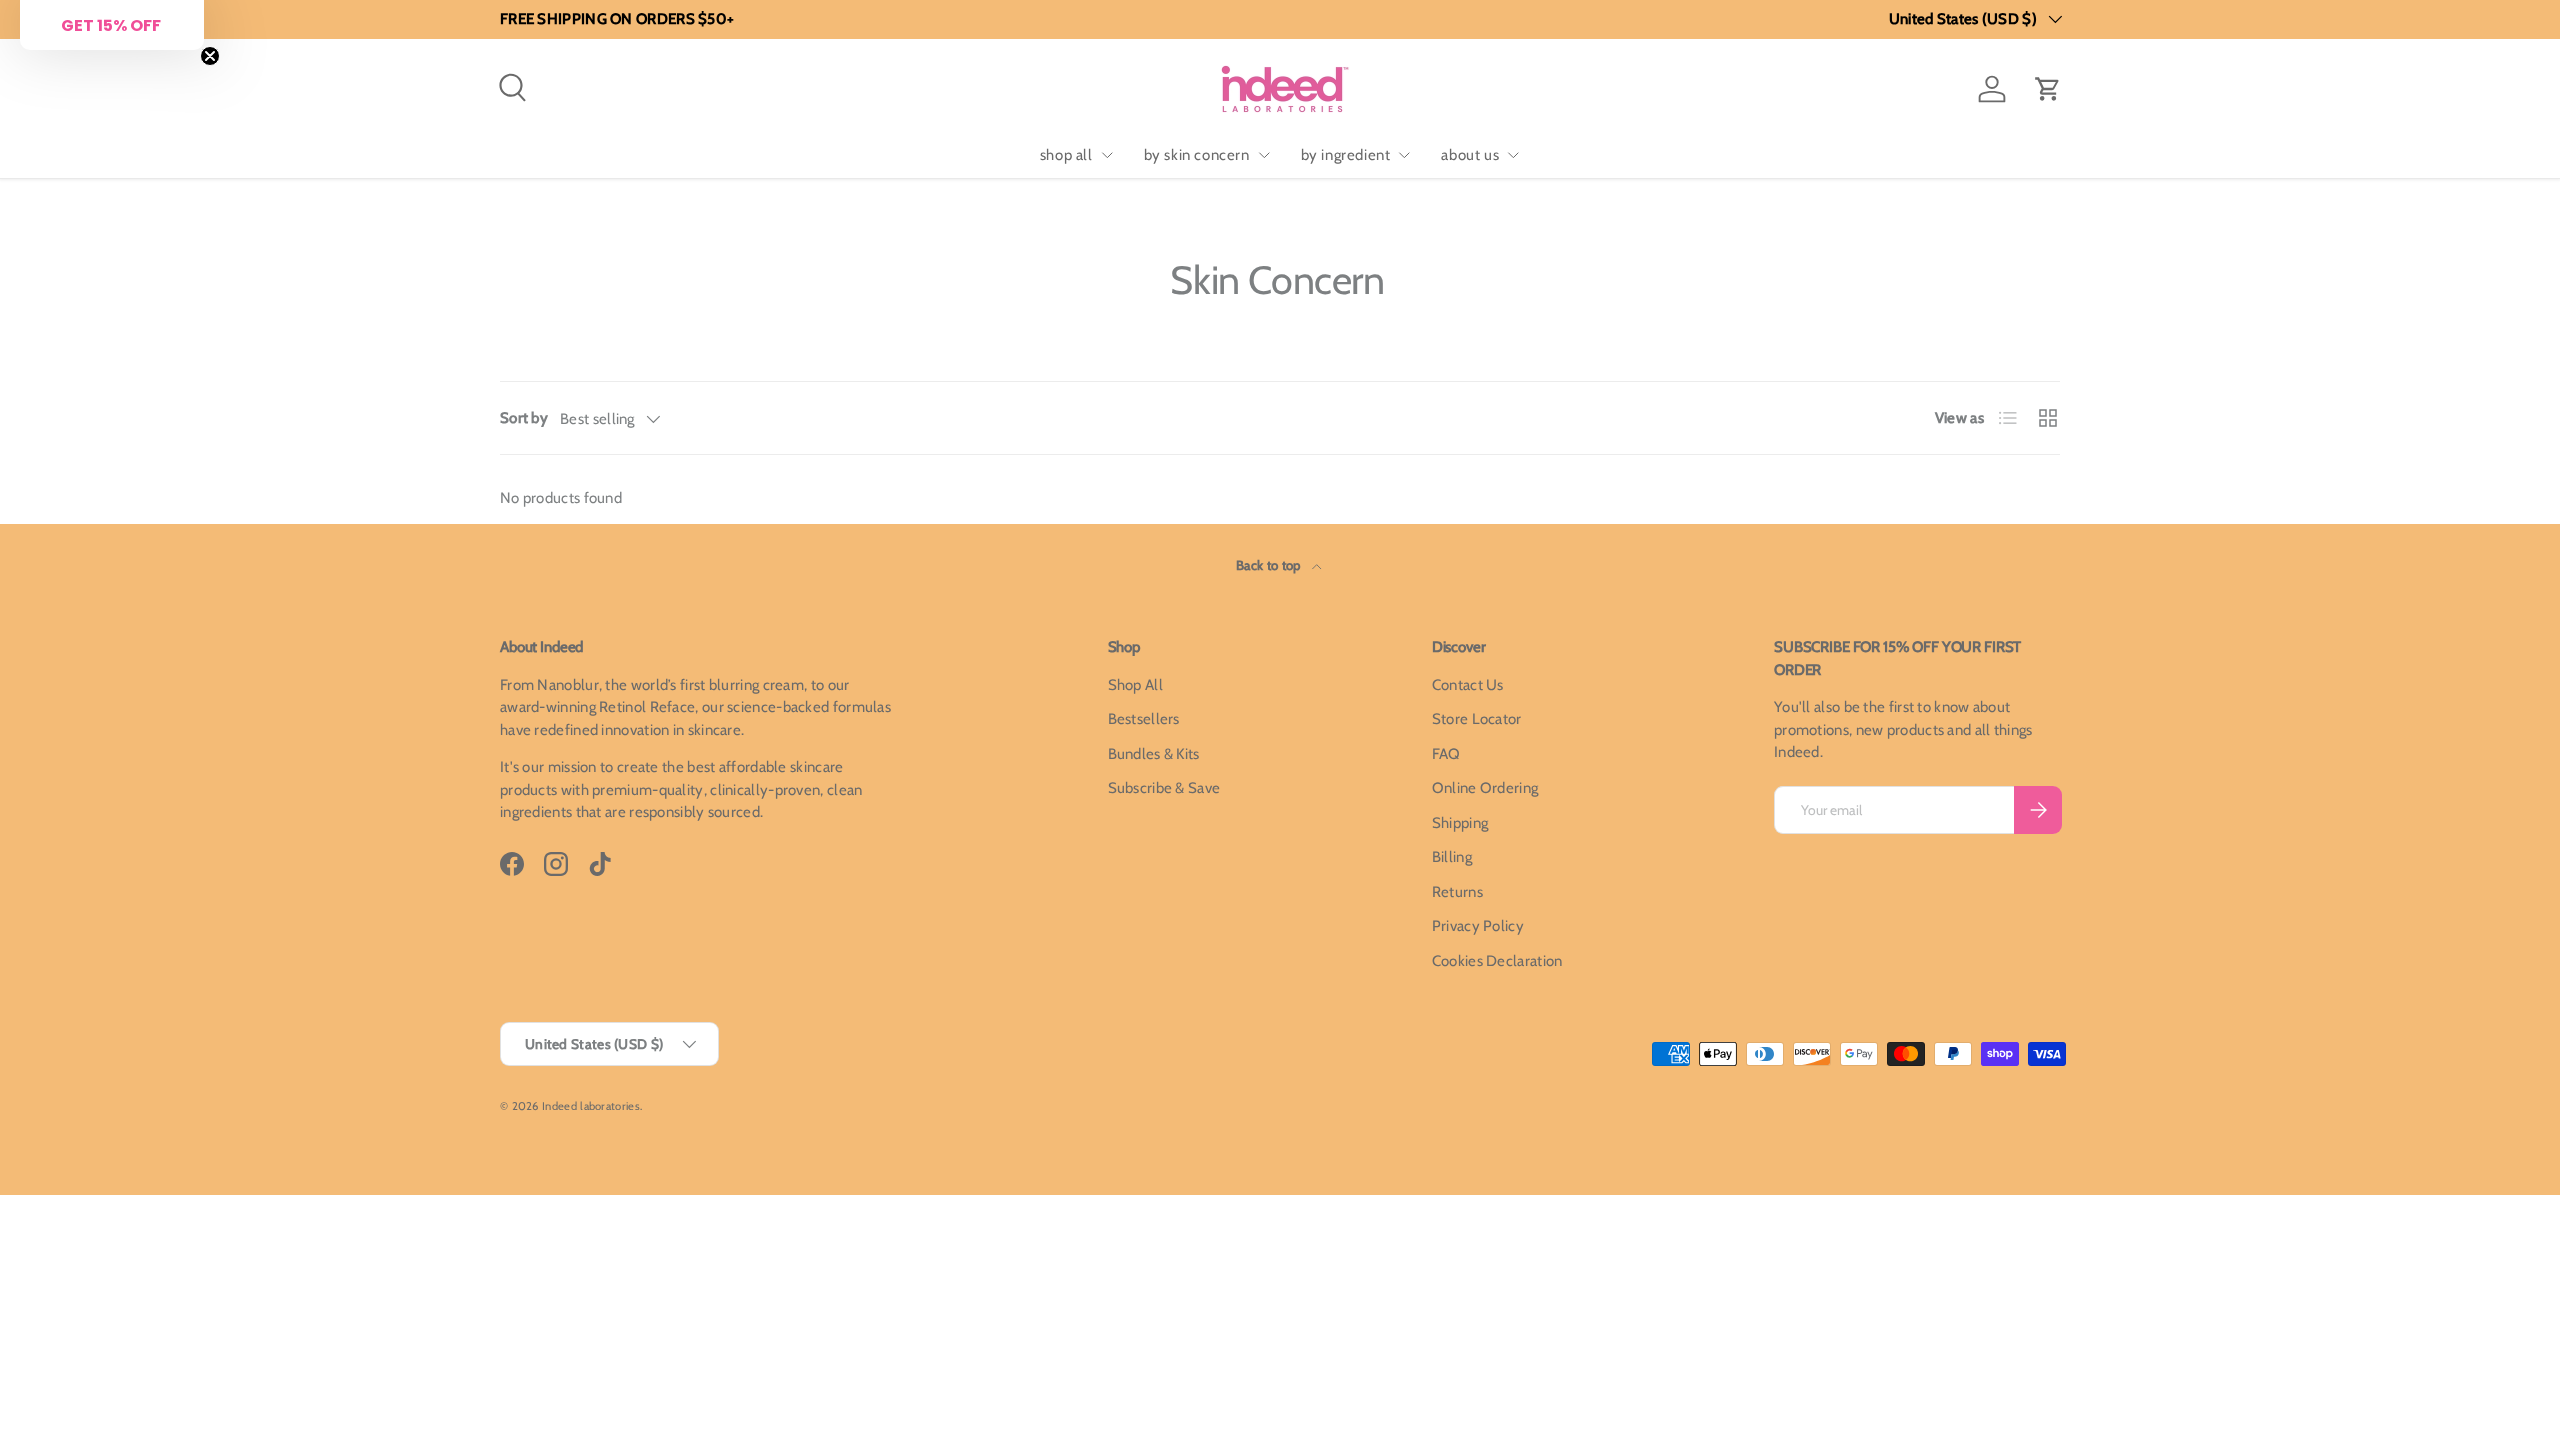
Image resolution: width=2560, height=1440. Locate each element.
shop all (1066, 155)
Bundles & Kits (1154, 754)
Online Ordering (1485, 788)
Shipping (1460, 823)
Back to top (1270, 565)
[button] (2048, 89)
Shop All (1135, 685)
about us (1470, 155)
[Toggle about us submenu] (1513, 155)
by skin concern (1197, 155)
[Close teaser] (210, 56)
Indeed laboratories (591, 1106)
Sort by (524, 418)
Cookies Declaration (1497, 961)
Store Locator (1477, 719)
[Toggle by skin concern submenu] (1264, 155)
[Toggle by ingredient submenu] (1404, 155)
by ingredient (1346, 155)
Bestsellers (1144, 719)
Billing (1452, 857)
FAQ (1446, 754)
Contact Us (1468, 685)
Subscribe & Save (1164, 788)
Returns (1457, 892)
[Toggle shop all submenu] (1107, 155)
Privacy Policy (1478, 926)
